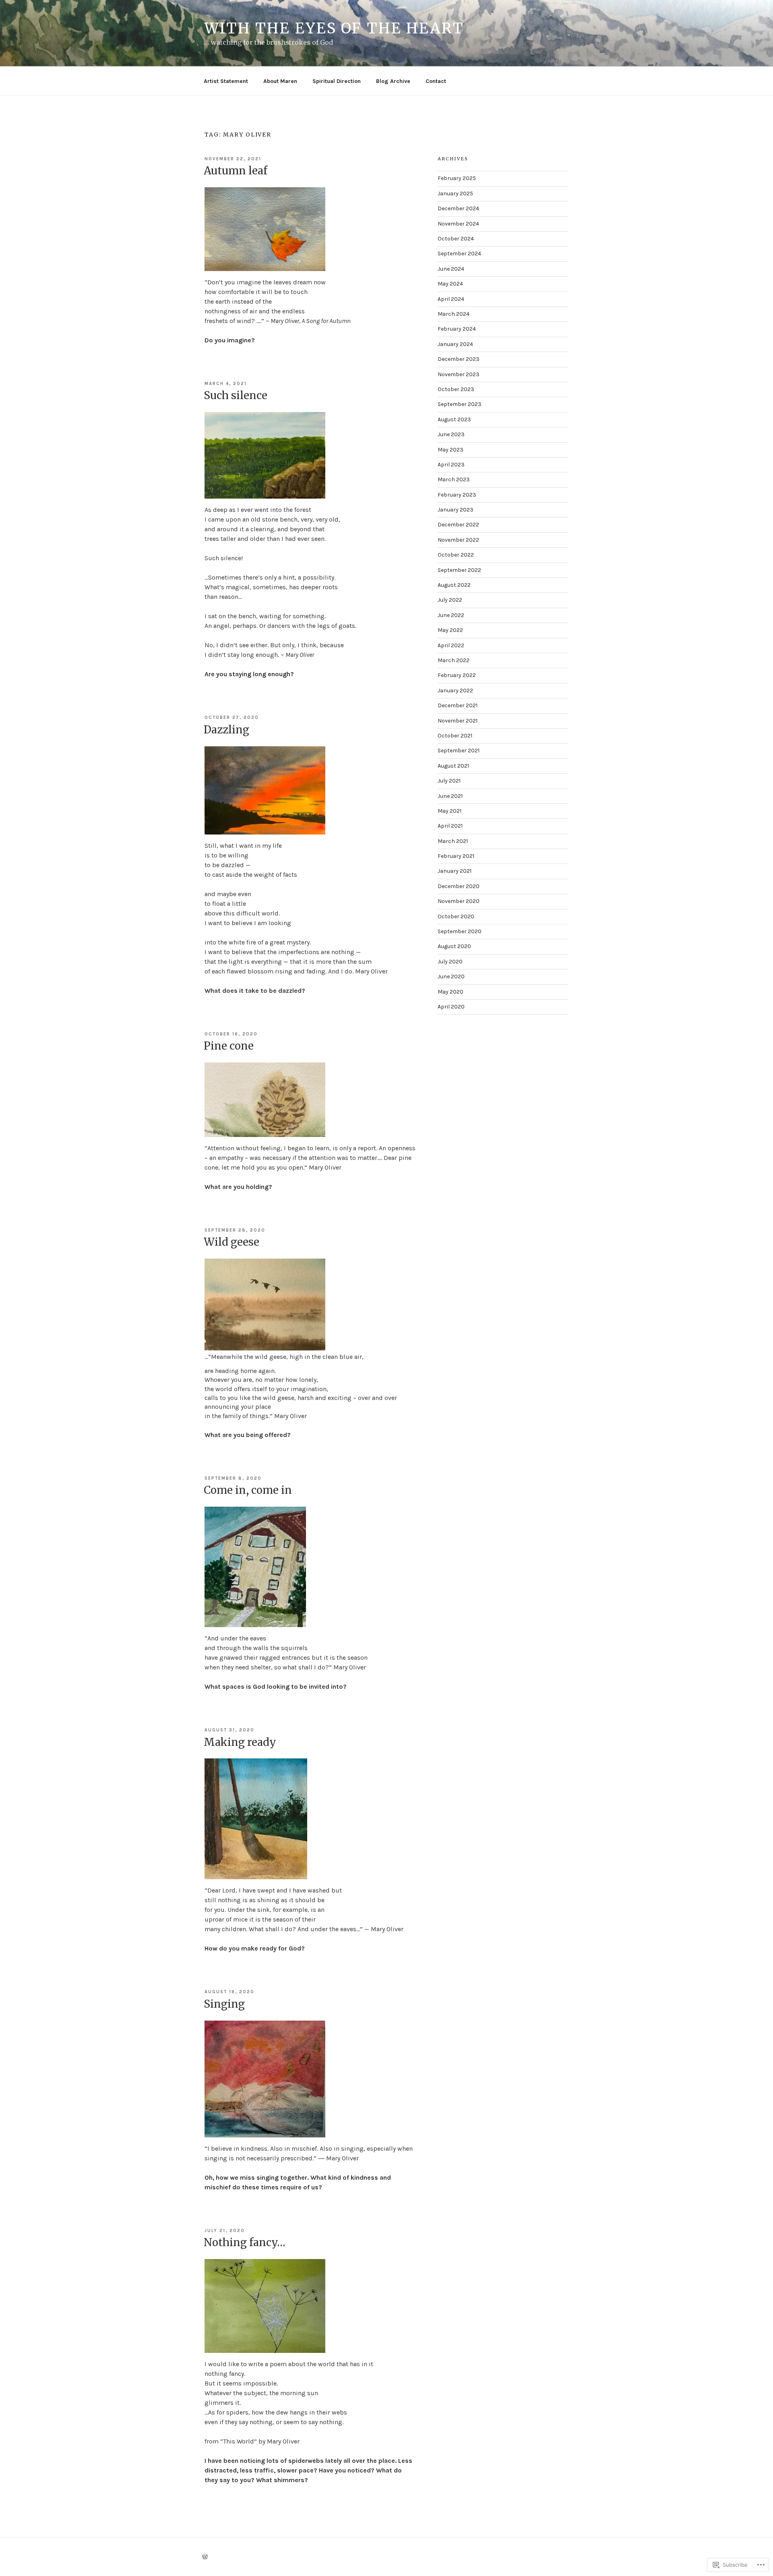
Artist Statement (226, 81)
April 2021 (450, 826)
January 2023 (456, 510)
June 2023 (451, 434)
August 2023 (454, 419)
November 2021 (458, 721)
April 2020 (451, 1007)
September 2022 (459, 570)
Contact (436, 81)
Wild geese (231, 1242)
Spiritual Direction (337, 81)
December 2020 (459, 886)
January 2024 (455, 344)
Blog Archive (393, 81)
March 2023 (454, 479)
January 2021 (455, 871)
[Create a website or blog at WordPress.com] (205, 2557)
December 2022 (458, 525)
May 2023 (451, 450)
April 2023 (451, 465)
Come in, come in (248, 1490)
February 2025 (457, 178)
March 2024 (454, 314)
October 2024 (456, 239)
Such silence (236, 395)
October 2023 (456, 389)
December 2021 (458, 705)
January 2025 (455, 194)
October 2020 (456, 916)
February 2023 (457, 495)
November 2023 (459, 374)
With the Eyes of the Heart (334, 28)
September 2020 (460, 931)
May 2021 (450, 811)
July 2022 (450, 600)
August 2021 (453, 766)
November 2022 (458, 540)
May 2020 (451, 992)
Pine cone (229, 1046)
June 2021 (450, 796)
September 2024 (459, 254)
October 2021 (455, 736)
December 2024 (458, 208)
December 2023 (459, 359)
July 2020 (450, 962)
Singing (224, 2004)
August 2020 (454, 946)
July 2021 (449, 781)
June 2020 (451, 976)
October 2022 (456, 555)
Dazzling (226, 730)
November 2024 (458, 224)
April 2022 (451, 645)
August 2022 (454, 585)
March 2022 (454, 660)
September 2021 (459, 751)
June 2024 (451, 269)
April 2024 (451, 299)
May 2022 (450, 630)
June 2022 (451, 615)
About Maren (280, 81)
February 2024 (457, 329)
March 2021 (453, 841)
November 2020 (459, 901)
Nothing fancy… (245, 2242)
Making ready (240, 1742)
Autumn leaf (236, 171)
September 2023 (460, 404)
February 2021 (456, 856)
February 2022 (457, 675)
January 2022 (455, 691)
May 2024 (450, 284)
